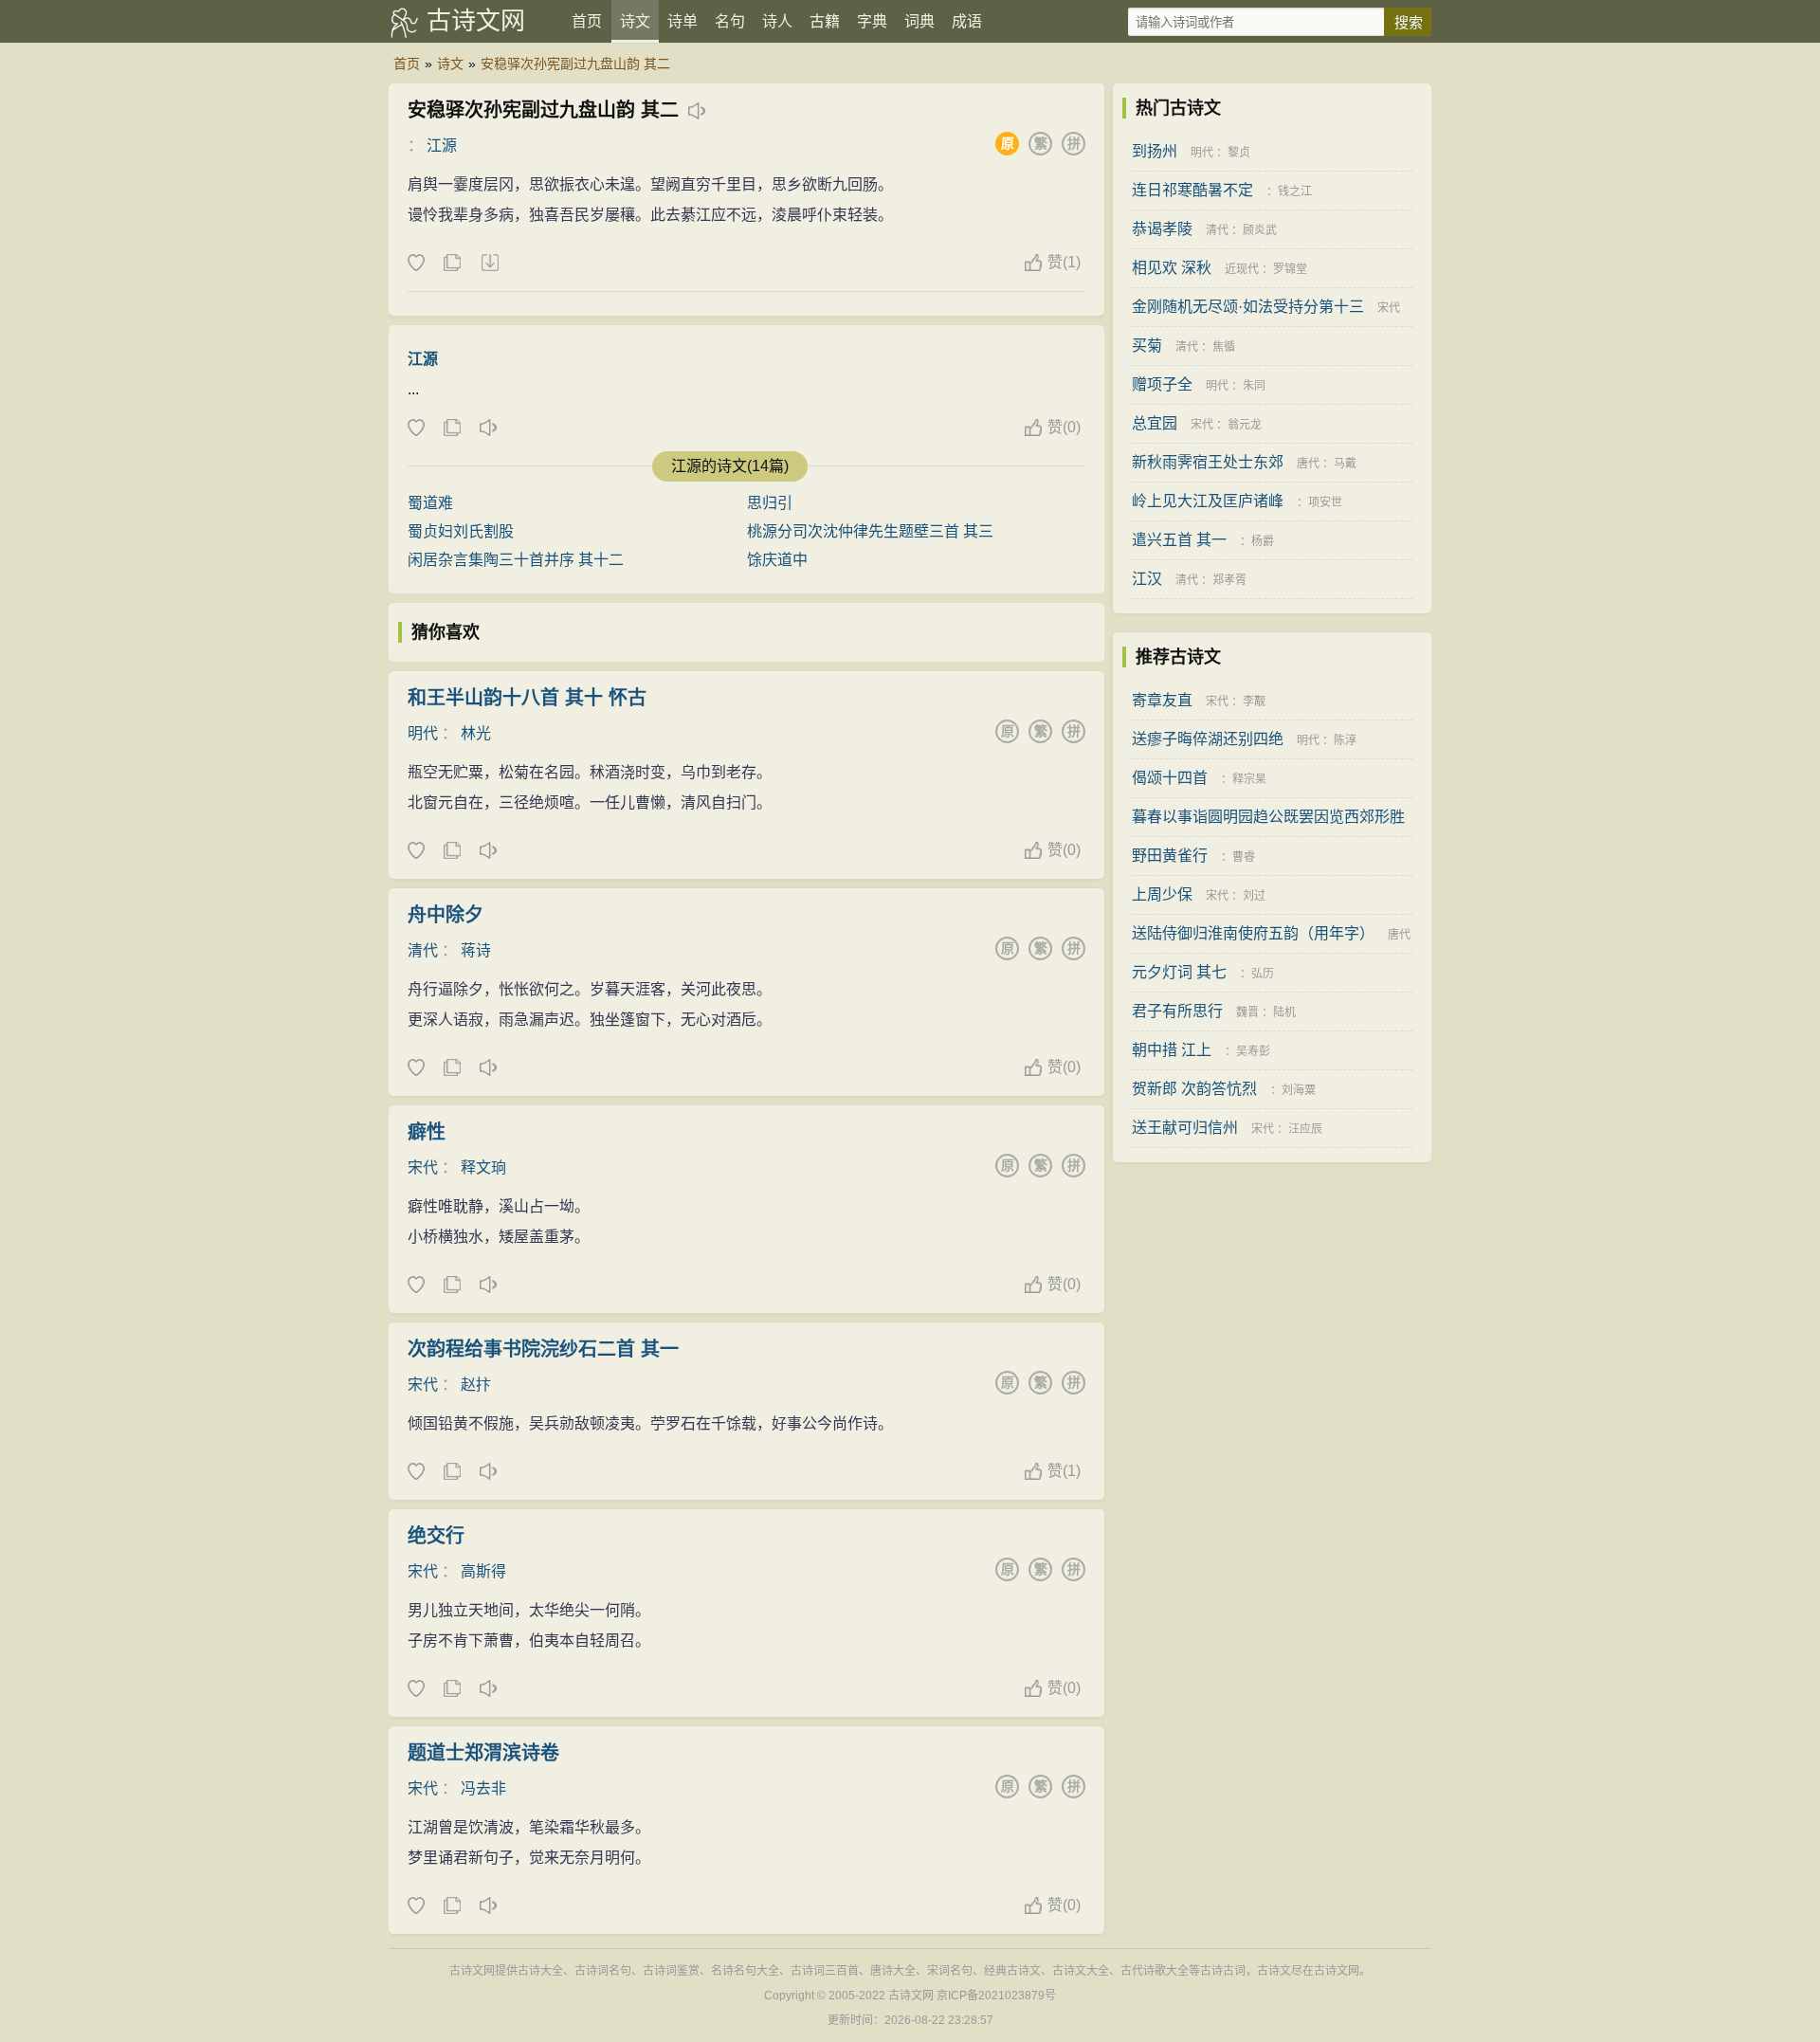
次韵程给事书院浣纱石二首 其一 (543, 1349)
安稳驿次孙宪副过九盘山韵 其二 (575, 64)
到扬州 (1155, 151)
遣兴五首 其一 (1179, 540)
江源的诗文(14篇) (730, 466)
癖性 (427, 1132)
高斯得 (483, 1571)
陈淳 (1345, 740)
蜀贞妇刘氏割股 (461, 531)
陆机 (1284, 1012)
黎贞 (1239, 153)
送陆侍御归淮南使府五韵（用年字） (1253, 933)
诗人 (777, 21)
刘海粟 (1299, 1090)
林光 (476, 733)
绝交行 (436, 1536)
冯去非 (483, 1788)
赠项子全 (1162, 384)
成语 (967, 21)
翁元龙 (1245, 425)
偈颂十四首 (1170, 778)
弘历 (1263, 974)
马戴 (1345, 464)
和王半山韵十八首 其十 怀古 (527, 698)
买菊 (1147, 346)
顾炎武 (1260, 230)
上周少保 (1162, 894)
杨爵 (1263, 541)
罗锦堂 (1290, 269)
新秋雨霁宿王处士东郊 (1208, 462)
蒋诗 (476, 950)
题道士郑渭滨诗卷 (483, 1753)
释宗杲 (1249, 779)
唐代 (1308, 464)
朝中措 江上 (1172, 1050)
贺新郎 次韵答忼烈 (1194, 1089)
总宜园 (1155, 423)
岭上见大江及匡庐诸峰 (1208, 501)
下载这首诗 (489, 264)
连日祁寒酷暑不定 (1192, 190)
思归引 (770, 503)
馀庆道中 (777, 560)
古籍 (825, 21)
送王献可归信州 (1185, 1128)
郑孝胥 (1229, 580)
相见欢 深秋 (1172, 268)
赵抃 (476, 1385)
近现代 (1242, 269)
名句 (730, 21)
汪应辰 (1305, 1129)
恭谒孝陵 (1162, 229)
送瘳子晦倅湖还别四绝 (1208, 739)
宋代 (423, 1167)
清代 (423, 950)
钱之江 (1295, 191)
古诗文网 (476, 21)
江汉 (1147, 579)
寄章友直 (1162, 700)
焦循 (1224, 347)
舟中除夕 (446, 915)
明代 (423, 733)
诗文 (635, 21)
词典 (919, 21)
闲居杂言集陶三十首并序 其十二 (516, 560)
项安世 (1325, 502)
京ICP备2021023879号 (996, 1996)
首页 (587, 21)
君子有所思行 (1177, 1011)
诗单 (682, 21)
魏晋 (1247, 1012)
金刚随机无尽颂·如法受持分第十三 (1248, 307)
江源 (442, 146)
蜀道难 (430, 503)
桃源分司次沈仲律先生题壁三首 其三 (870, 531)
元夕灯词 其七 (1179, 972)
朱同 (1254, 386)
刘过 (1254, 896)
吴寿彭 (1253, 1051)
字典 (872, 21)
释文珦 (483, 1167)
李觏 (1254, 702)
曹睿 (1244, 857)
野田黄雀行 (1170, 856)
